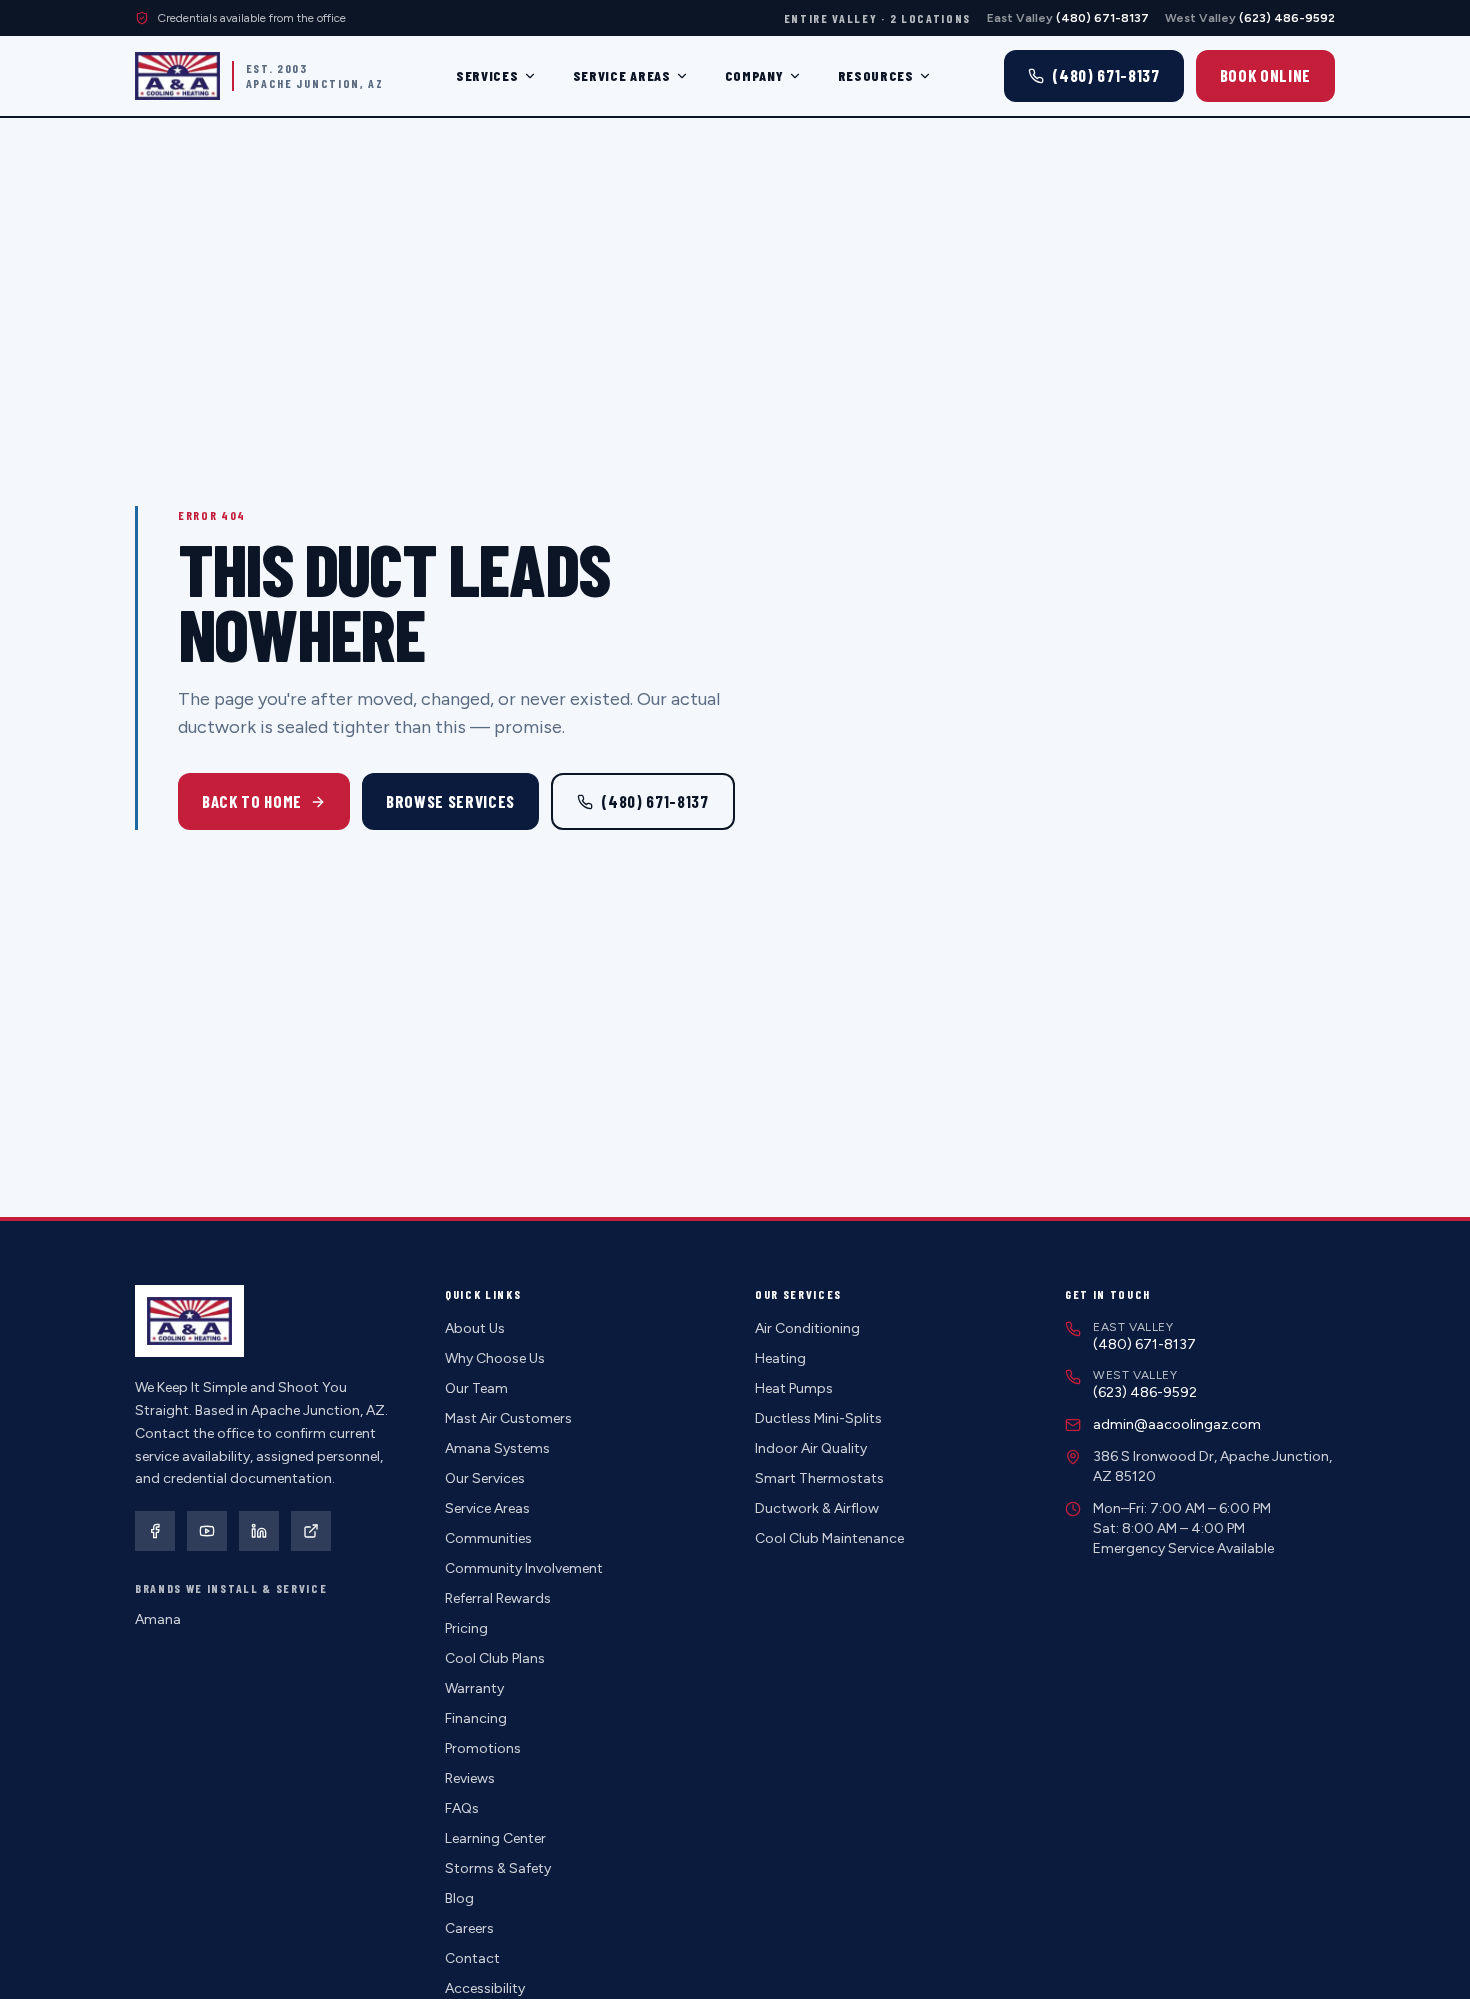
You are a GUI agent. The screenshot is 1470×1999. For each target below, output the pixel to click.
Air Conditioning (807, 1328)
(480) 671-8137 (654, 801)
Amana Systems (497, 1448)
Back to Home (252, 801)
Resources (876, 75)
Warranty (474, 1688)
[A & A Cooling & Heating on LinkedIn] (259, 1531)
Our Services (485, 1478)
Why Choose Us (495, 1358)
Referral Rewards (498, 1598)
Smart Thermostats (819, 1478)
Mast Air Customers (508, 1418)
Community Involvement (524, 1568)
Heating (780, 1358)
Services (487, 75)
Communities (488, 1538)
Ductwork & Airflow (817, 1508)
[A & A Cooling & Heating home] (177, 76)
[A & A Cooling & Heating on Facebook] (155, 1531)
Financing (476, 1718)
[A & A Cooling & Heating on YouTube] (207, 1531)
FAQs (462, 1808)
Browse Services (450, 801)
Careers (469, 1928)
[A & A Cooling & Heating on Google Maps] (311, 1531)
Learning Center (495, 1838)
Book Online (1265, 75)
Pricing (466, 1628)
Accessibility (485, 1988)
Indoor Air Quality (811, 1448)
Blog (459, 1898)
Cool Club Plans (495, 1658)
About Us (475, 1328)
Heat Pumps (794, 1388)
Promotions (483, 1748)
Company (754, 75)
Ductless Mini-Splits (818, 1418)
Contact (472, 1958)
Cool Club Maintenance (829, 1538)
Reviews (470, 1778)
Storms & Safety (498, 1868)
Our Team (476, 1388)
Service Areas (622, 75)
